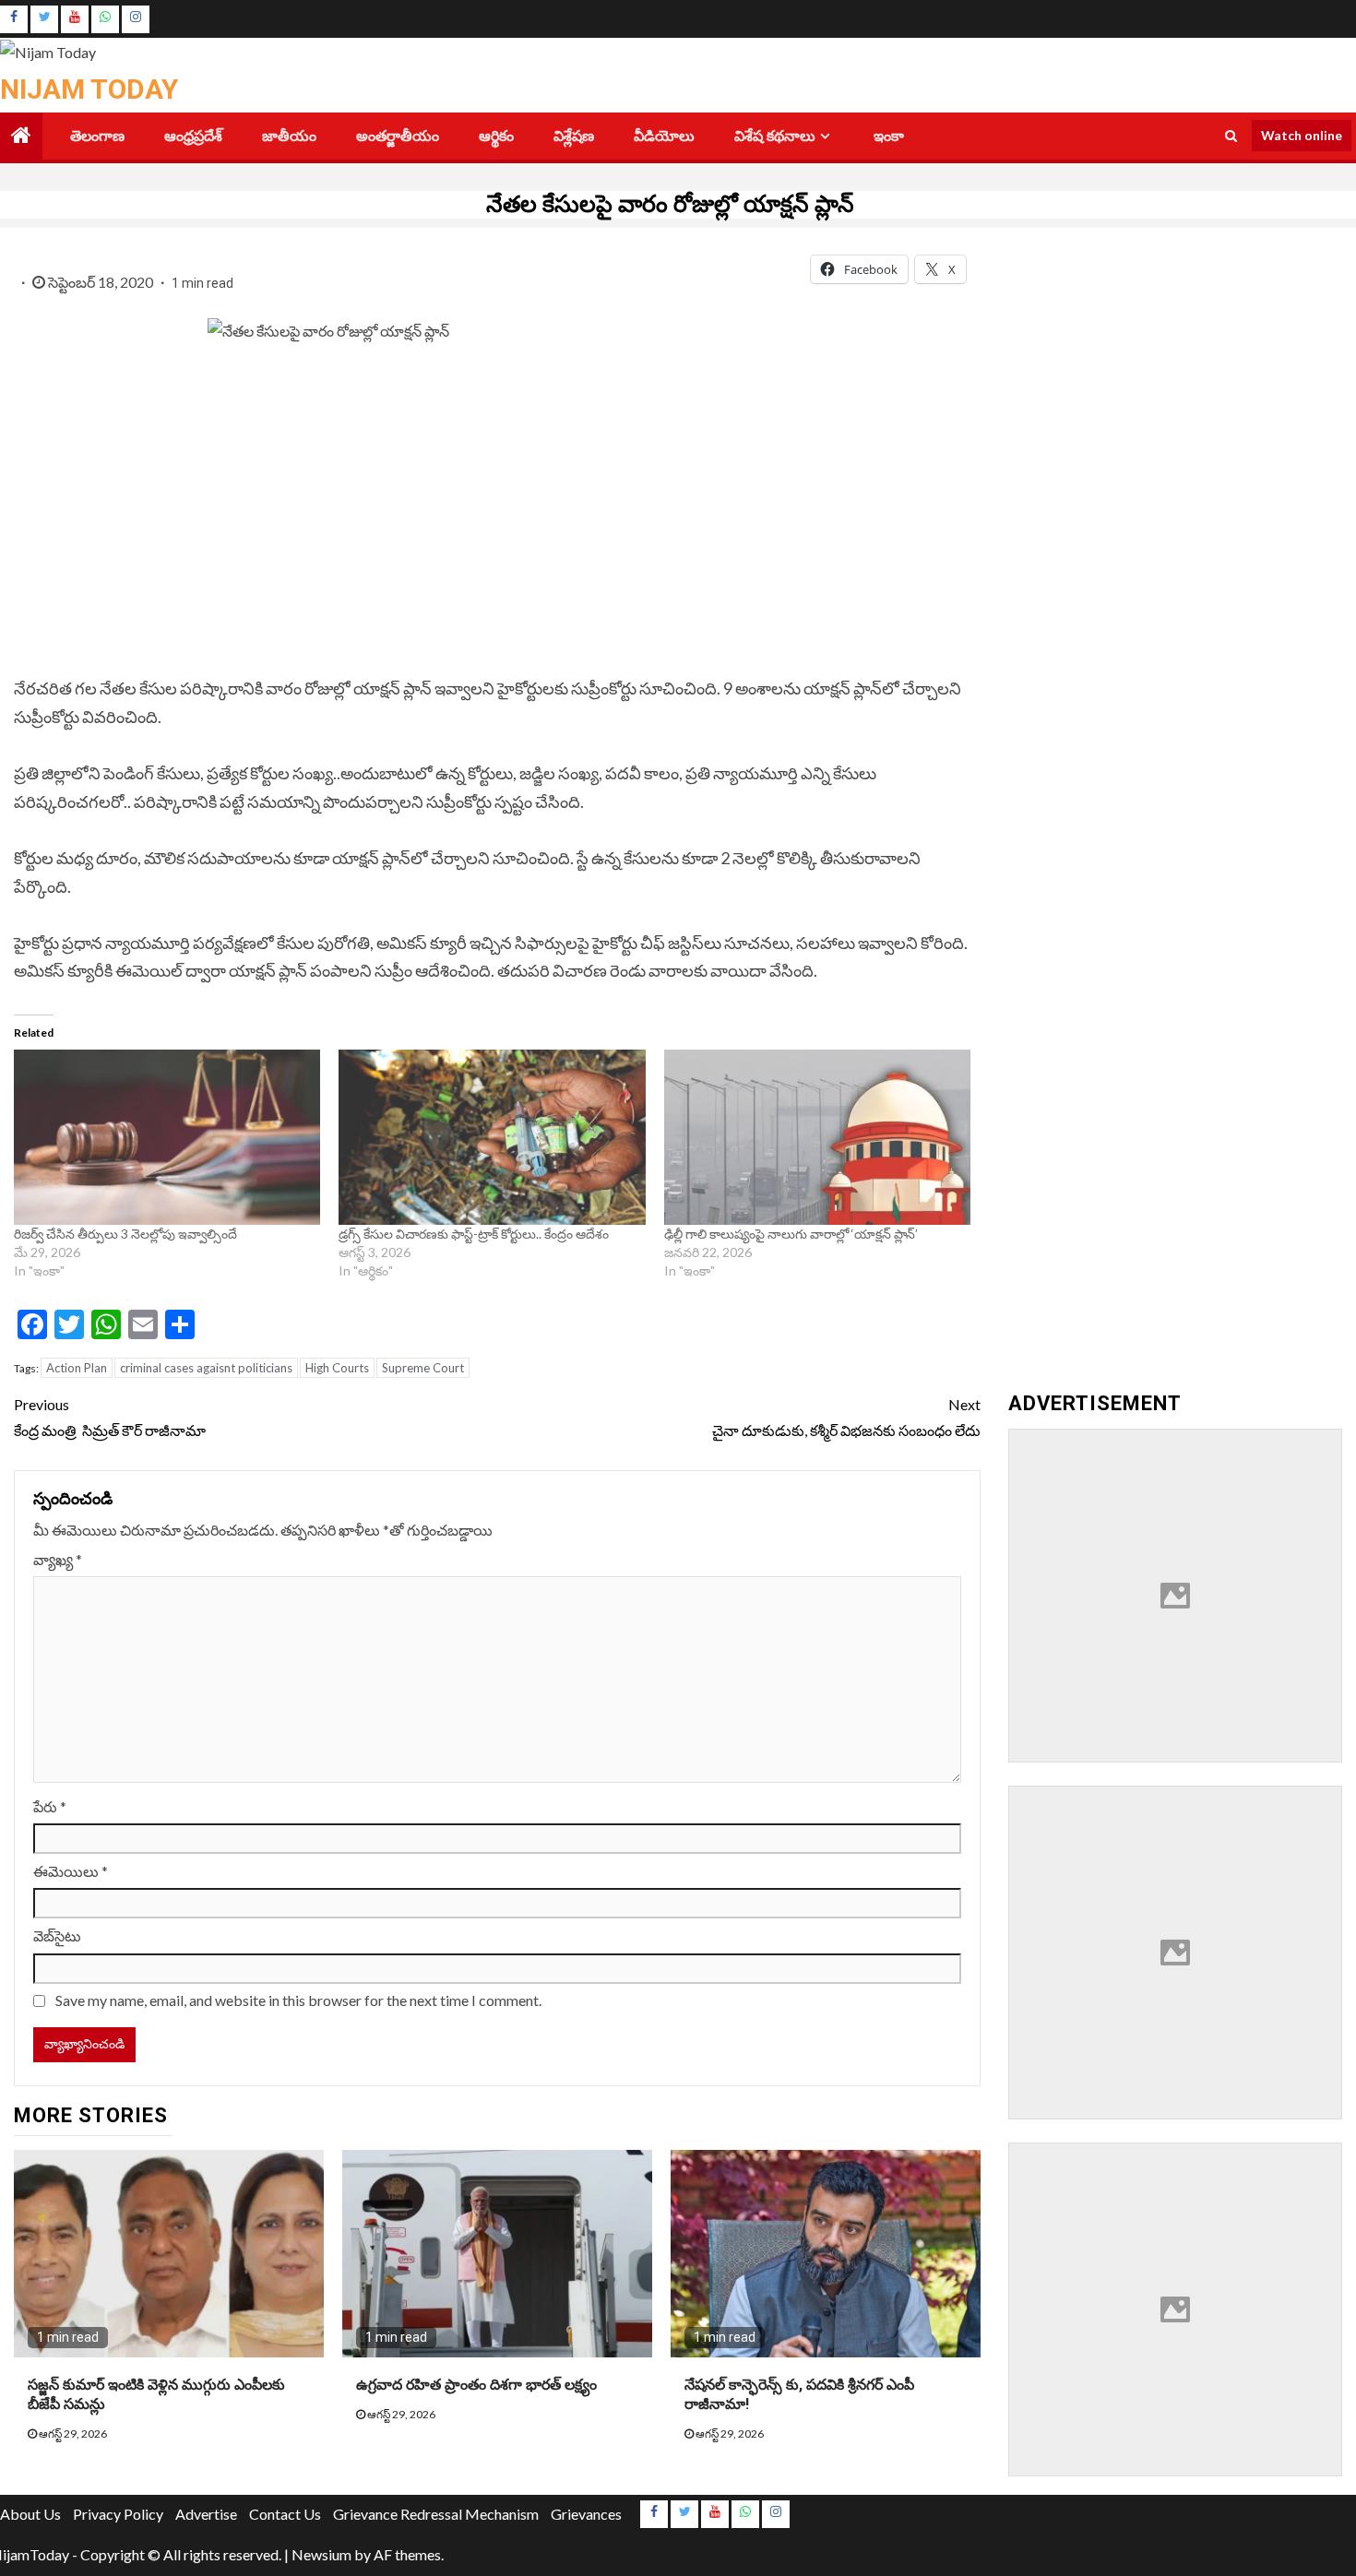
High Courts (337, 1368)
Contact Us (285, 2514)
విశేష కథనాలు (775, 136)
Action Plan (77, 1368)
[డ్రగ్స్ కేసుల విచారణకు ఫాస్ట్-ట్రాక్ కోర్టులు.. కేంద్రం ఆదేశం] (492, 1137)
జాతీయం (289, 136)
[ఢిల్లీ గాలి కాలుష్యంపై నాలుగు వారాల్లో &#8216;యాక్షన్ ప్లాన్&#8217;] (817, 1137)
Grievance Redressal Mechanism (436, 2514)
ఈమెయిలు (71, 1871)
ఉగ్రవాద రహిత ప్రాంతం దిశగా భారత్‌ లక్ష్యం (476, 2385)
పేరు (50, 1806)
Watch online (1302, 135)
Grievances (586, 2514)
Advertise (206, 2514)
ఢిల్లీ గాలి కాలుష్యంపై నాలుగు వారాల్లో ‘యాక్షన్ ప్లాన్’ (791, 1234)
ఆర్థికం (496, 136)
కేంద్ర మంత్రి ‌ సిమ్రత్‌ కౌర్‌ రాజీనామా (110, 1417)
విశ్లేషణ (574, 136)
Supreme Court (423, 1368)
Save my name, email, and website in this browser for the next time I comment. (298, 2000)
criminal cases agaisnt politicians (206, 1368)
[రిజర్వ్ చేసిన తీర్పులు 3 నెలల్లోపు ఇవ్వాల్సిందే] (167, 1137)
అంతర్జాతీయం (398, 136)
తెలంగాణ (97, 136)
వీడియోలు (664, 136)
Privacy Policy (118, 2514)
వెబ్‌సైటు (57, 1935)
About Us (30, 2514)
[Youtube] (75, 19)
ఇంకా (889, 136)
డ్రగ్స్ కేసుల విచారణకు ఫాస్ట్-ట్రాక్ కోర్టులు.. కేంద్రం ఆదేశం (475, 1234)
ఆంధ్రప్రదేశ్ (193, 136)
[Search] (1231, 136)
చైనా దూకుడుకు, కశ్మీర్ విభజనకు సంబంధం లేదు (846, 1417)
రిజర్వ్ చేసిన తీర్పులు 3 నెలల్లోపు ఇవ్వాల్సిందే (127, 1234)
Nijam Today (89, 89)
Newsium (321, 2554)
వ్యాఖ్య (58, 1559)
